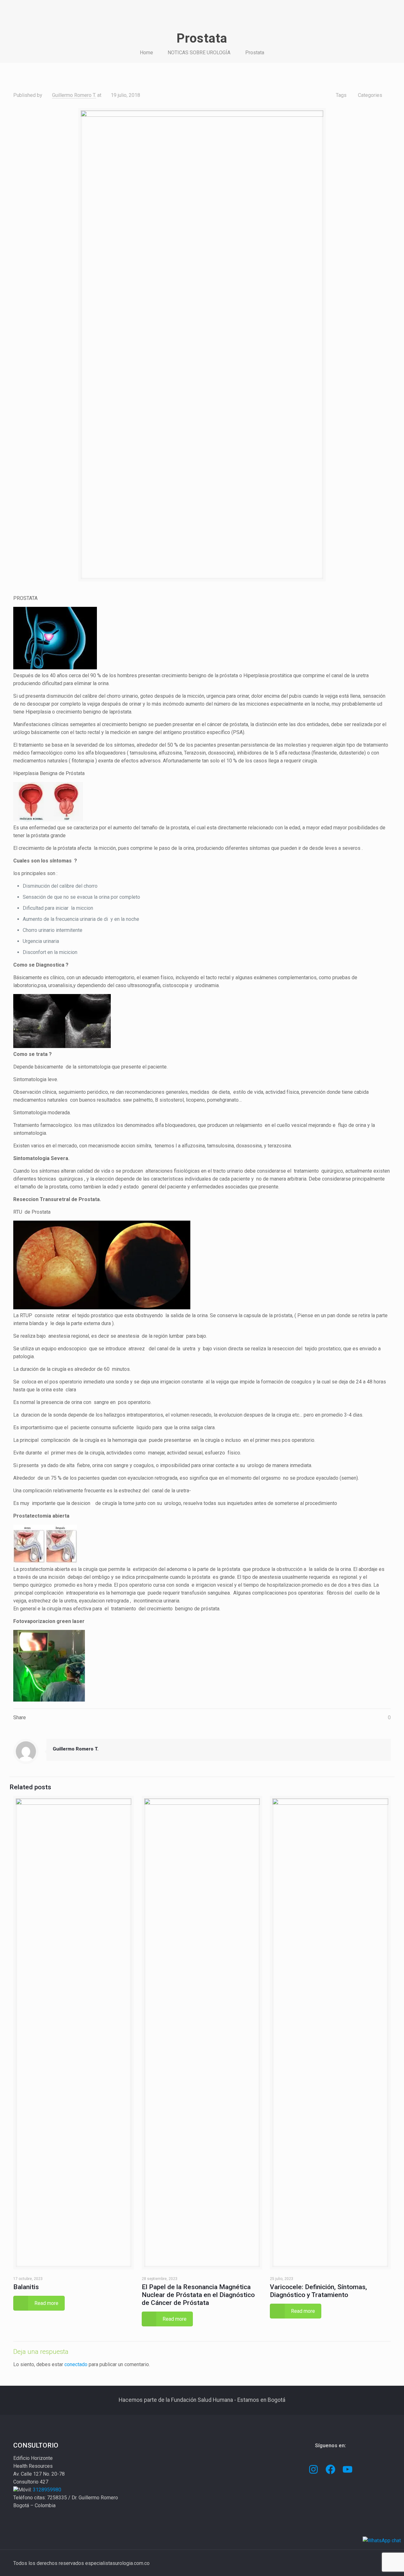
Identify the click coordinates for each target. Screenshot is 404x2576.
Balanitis (26, 2287)
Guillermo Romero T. (74, 95)
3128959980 (47, 2490)
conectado (76, 2364)
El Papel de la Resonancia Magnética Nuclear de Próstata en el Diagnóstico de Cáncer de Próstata (198, 2295)
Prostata (255, 53)
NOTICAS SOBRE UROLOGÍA (199, 53)
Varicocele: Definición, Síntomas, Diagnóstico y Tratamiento (318, 2291)
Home (146, 53)
